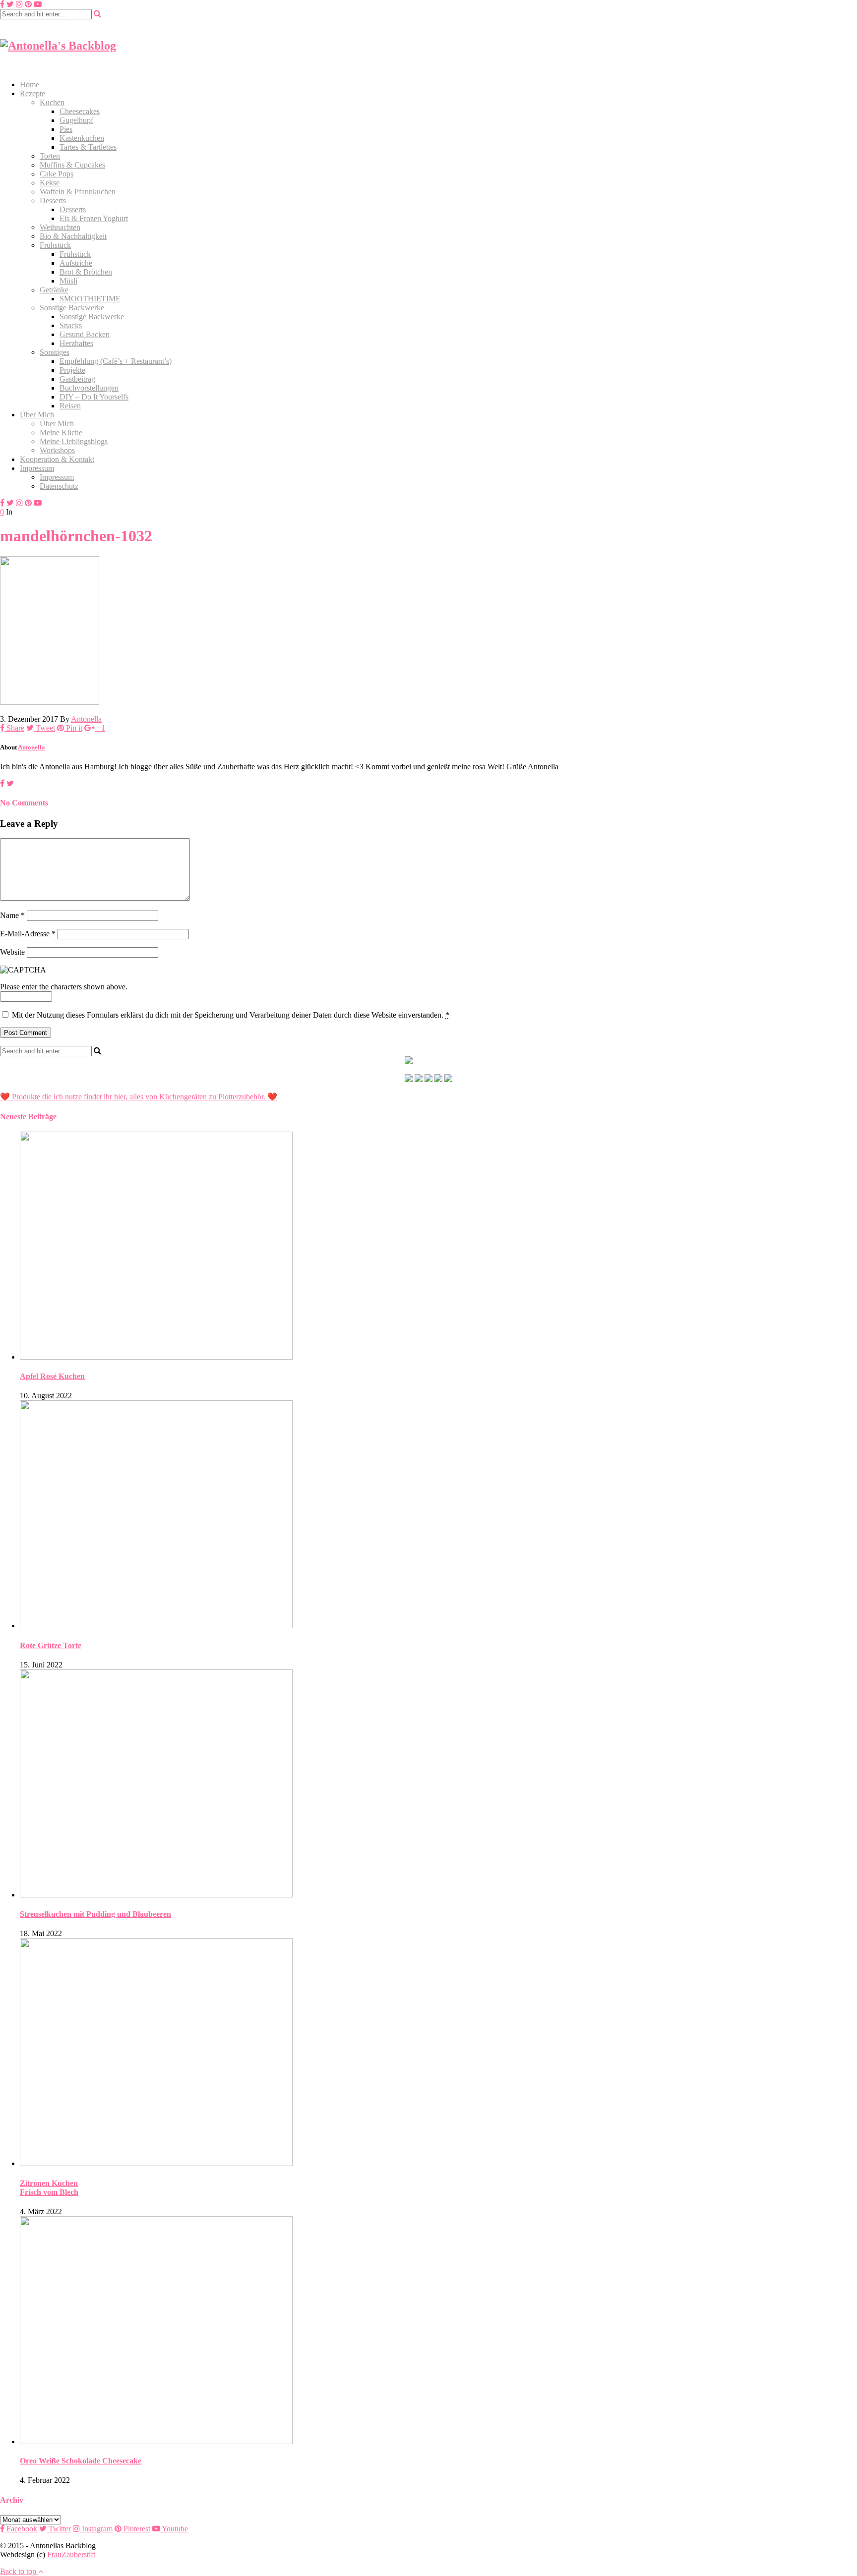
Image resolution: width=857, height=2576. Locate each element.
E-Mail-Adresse (28, 934)
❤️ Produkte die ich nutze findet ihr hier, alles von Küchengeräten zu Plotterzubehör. (133, 1097)
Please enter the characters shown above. (64, 987)
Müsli (68, 281)
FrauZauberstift (71, 2554)
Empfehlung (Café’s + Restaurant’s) (116, 361)
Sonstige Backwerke (72, 308)
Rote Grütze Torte (51, 1645)
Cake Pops (57, 174)
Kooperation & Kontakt (57, 459)
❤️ (271, 1097)
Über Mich (37, 415)
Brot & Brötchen (86, 272)
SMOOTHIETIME (90, 299)
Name (12, 915)
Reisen (70, 406)
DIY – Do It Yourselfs (94, 397)
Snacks (71, 325)
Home (30, 85)
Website (12, 952)
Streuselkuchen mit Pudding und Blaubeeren (95, 1914)
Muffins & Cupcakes (72, 165)
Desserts (53, 200)
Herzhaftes (76, 343)
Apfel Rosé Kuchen (52, 1376)
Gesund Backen (85, 334)
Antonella (86, 719)
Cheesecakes (80, 111)
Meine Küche (61, 432)
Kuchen (52, 102)
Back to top (19, 2571)
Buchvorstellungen (89, 388)
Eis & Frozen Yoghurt (94, 218)
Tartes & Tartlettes (88, 147)
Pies (66, 129)
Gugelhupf (76, 120)
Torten (50, 156)
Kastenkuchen (82, 138)
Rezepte (32, 93)
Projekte (72, 370)
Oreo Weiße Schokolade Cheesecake (81, 2461)
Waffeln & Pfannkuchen (78, 192)
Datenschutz (59, 486)
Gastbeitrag (77, 379)
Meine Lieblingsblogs (74, 441)
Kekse (50, 183)
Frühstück (55, 245)
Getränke (54, 290)
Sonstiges (55, 352)
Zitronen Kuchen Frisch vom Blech (49, 2188)
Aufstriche (76, 263)
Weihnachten (60, 227)
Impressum (37, 468)
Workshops (57, 450)
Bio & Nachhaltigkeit (73, 236)
